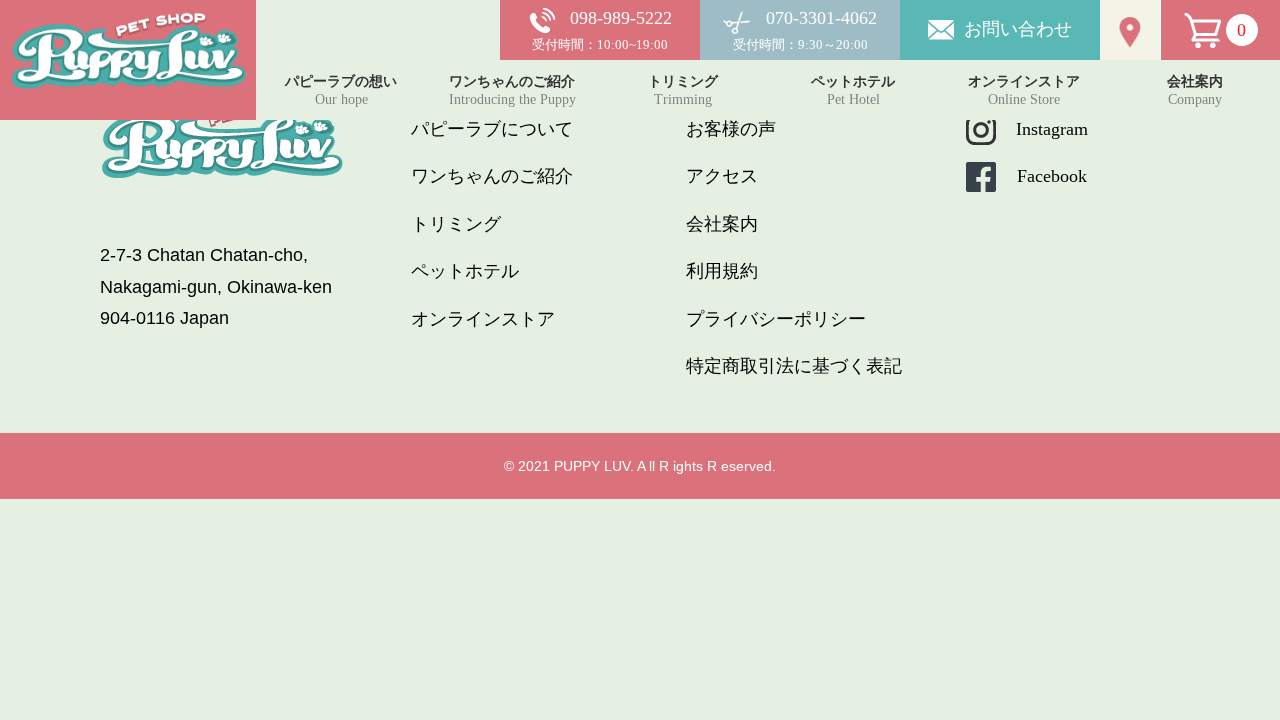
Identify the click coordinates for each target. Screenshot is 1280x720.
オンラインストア (483, 319)
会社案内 (722, 224)
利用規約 (722, 271)
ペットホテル (465, 271)
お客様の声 (731, 129)
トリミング (456, 224)
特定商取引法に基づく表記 (794, 366)
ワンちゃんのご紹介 (492, 176)
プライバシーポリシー (776, 319)
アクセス (722, 176)
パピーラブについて (492, 129)
